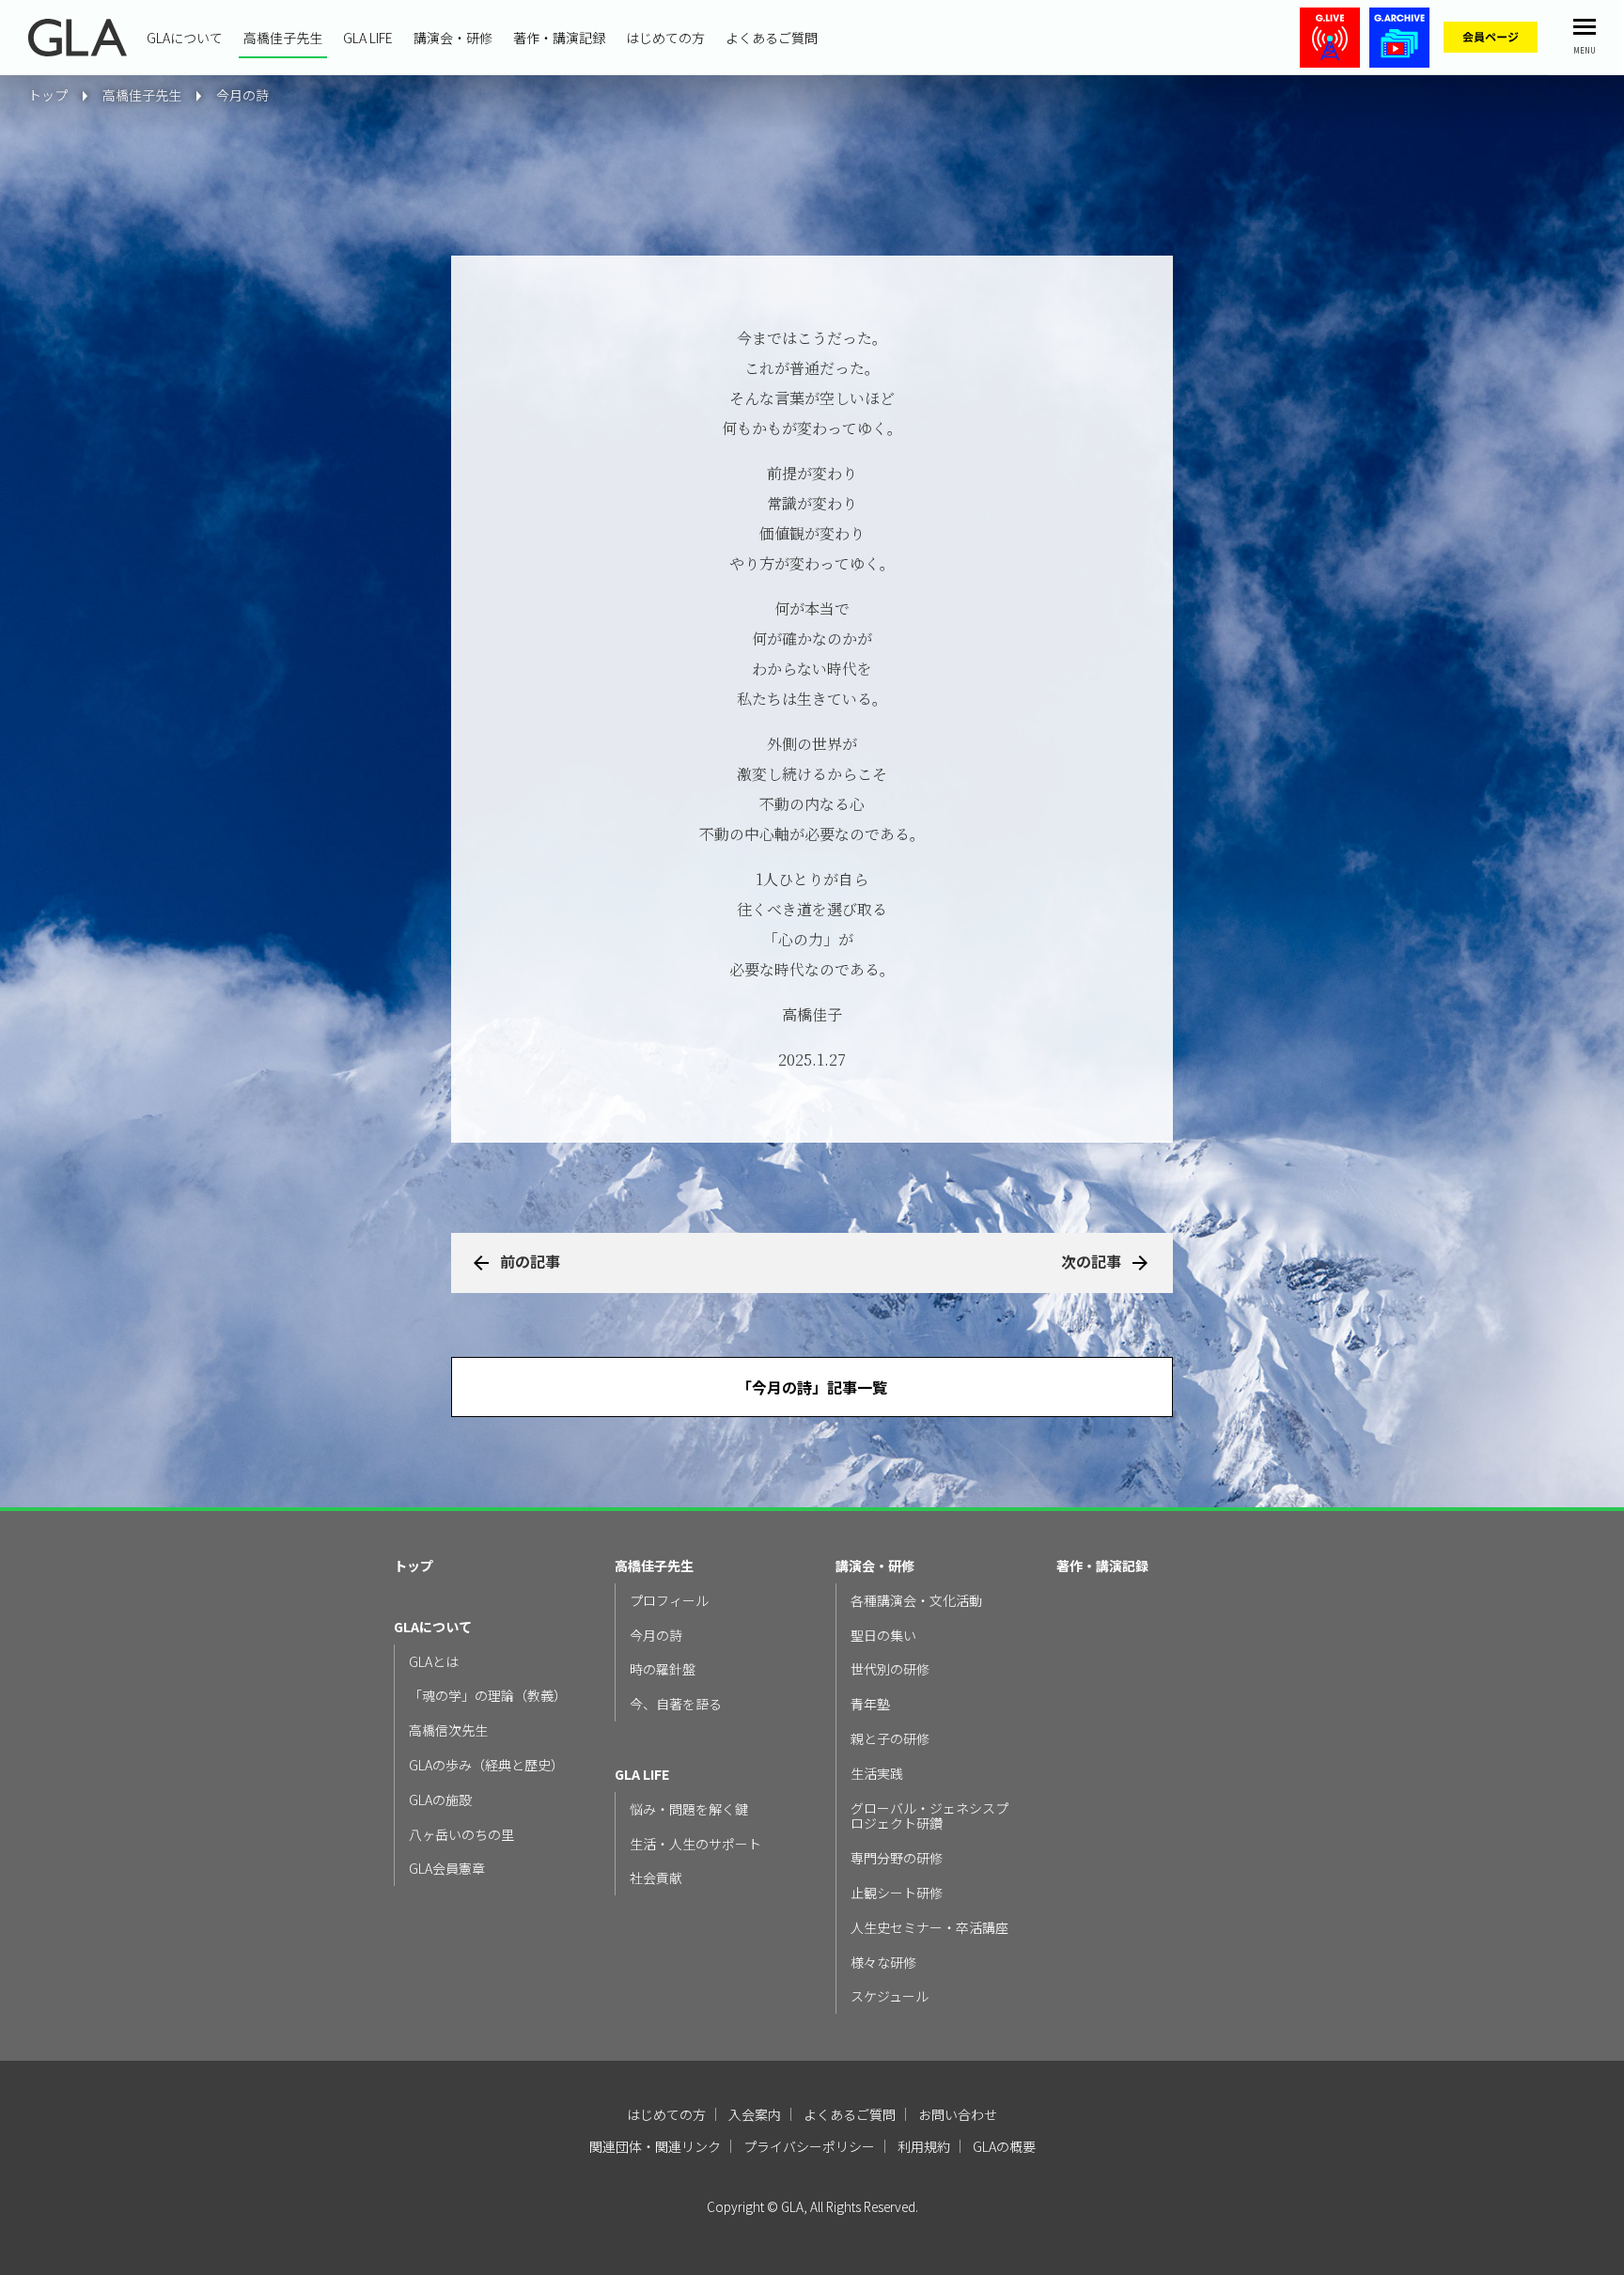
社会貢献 (656, 1878)
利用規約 (924, 2146)
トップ (414, 1566)
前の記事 (530, 1261)
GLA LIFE (368, 38)
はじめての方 (665, 38)
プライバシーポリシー (809, 2146)
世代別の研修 (890, 1669)
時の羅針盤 (663, 1669)
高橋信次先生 (448, 1730)
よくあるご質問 (772, 38)
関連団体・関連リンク (655, 2146)
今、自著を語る (676, 1704)
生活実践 (877, 1774)
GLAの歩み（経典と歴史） (486, 1765)
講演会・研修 (453, 38)
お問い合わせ (958, 2114)
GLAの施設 (440, 1800)
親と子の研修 (890, 1739)
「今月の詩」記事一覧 (812, 1387)
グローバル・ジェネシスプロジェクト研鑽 (929, 1816)
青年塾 (870, 1704)
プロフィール (669, 1601)
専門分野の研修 (897, 1858)
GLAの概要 (1004, 2146)
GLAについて (185, 38)
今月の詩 (242, 95)
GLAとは (434, 1662)
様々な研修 (883, 1963)
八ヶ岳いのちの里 (461, 1835)
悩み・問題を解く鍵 (689, 1809)
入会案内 (755, 2114)
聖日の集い (883, 1636)
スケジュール (890, 1996)
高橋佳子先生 (283, 38)
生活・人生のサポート (695, 1844)
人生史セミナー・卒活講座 (929, 1928)
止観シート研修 (897, 1893)
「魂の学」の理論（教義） (488, 1696)
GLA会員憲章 (447, 1869)
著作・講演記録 (559, 38)
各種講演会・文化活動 (916, 1601)
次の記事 (1091, 1261)
